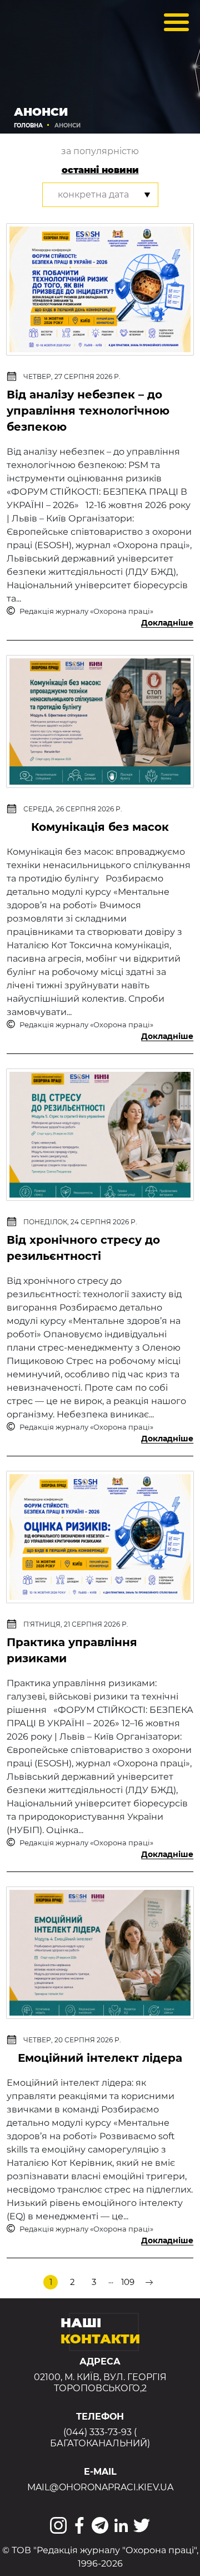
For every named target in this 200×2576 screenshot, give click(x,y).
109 (128, 2282)
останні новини (100, 170)
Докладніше (167, 623)
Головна (28, 125)
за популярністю (100, 151)
